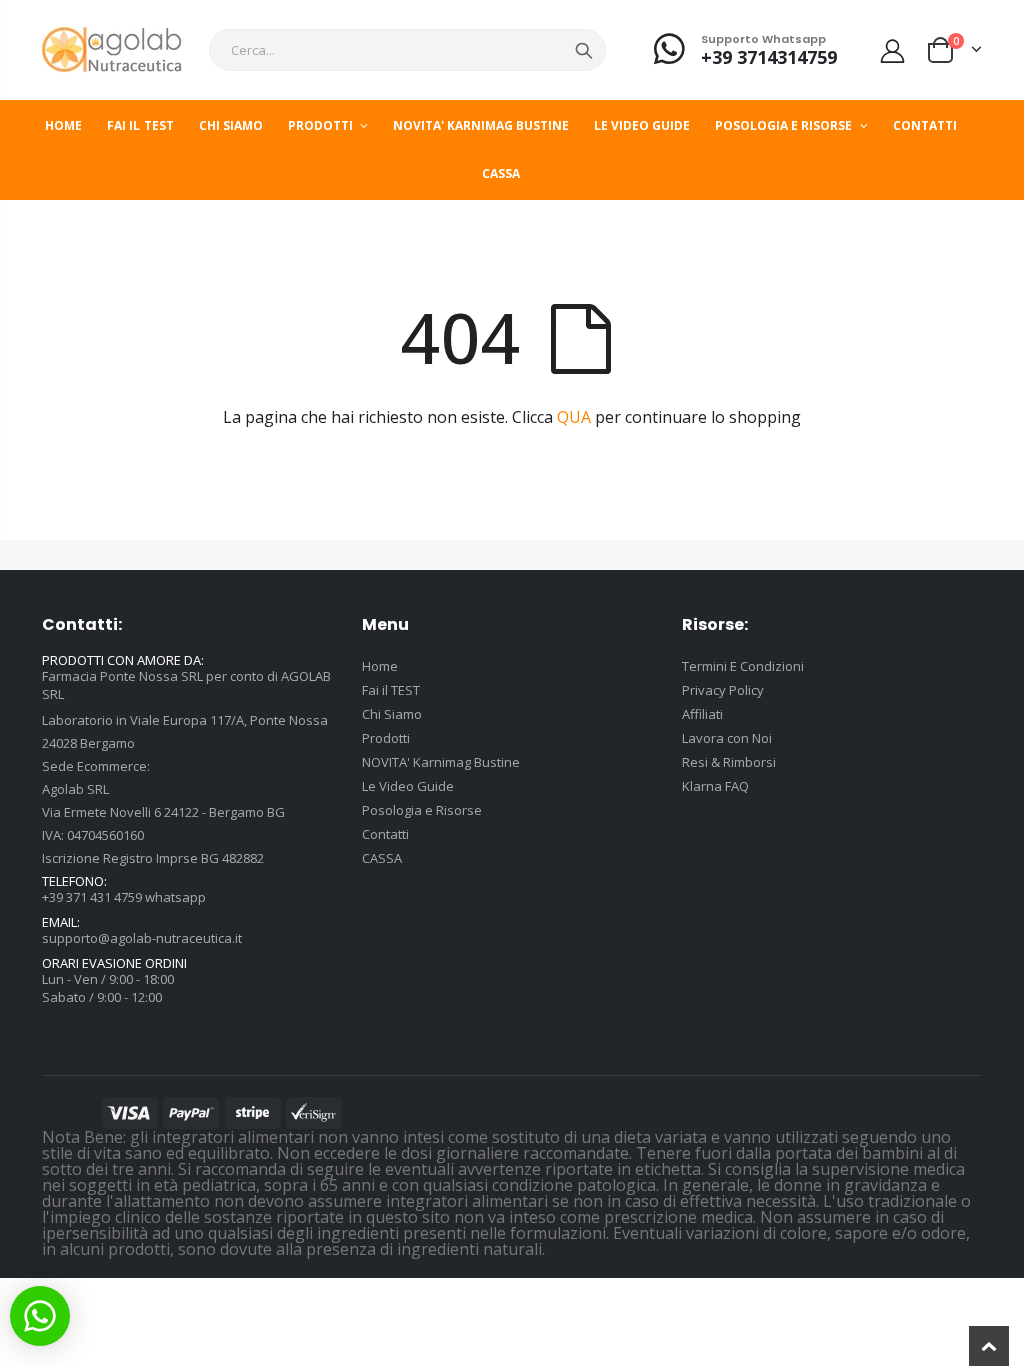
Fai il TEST (391, 690)
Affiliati (702, 714)
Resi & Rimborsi (729, 762)
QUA (574, 417)
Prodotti (386, 738)
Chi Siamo (392, 714)
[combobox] (407, 50)
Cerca (584, 50)
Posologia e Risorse (422, 810)
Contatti (385, 834)
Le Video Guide (408, 786)
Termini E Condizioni (743, 666)
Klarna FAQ (715, 786)
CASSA (382, 858)
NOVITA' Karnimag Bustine (441, 762)
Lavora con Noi (727, 738)
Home (380, 666)
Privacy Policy (723, 690)
